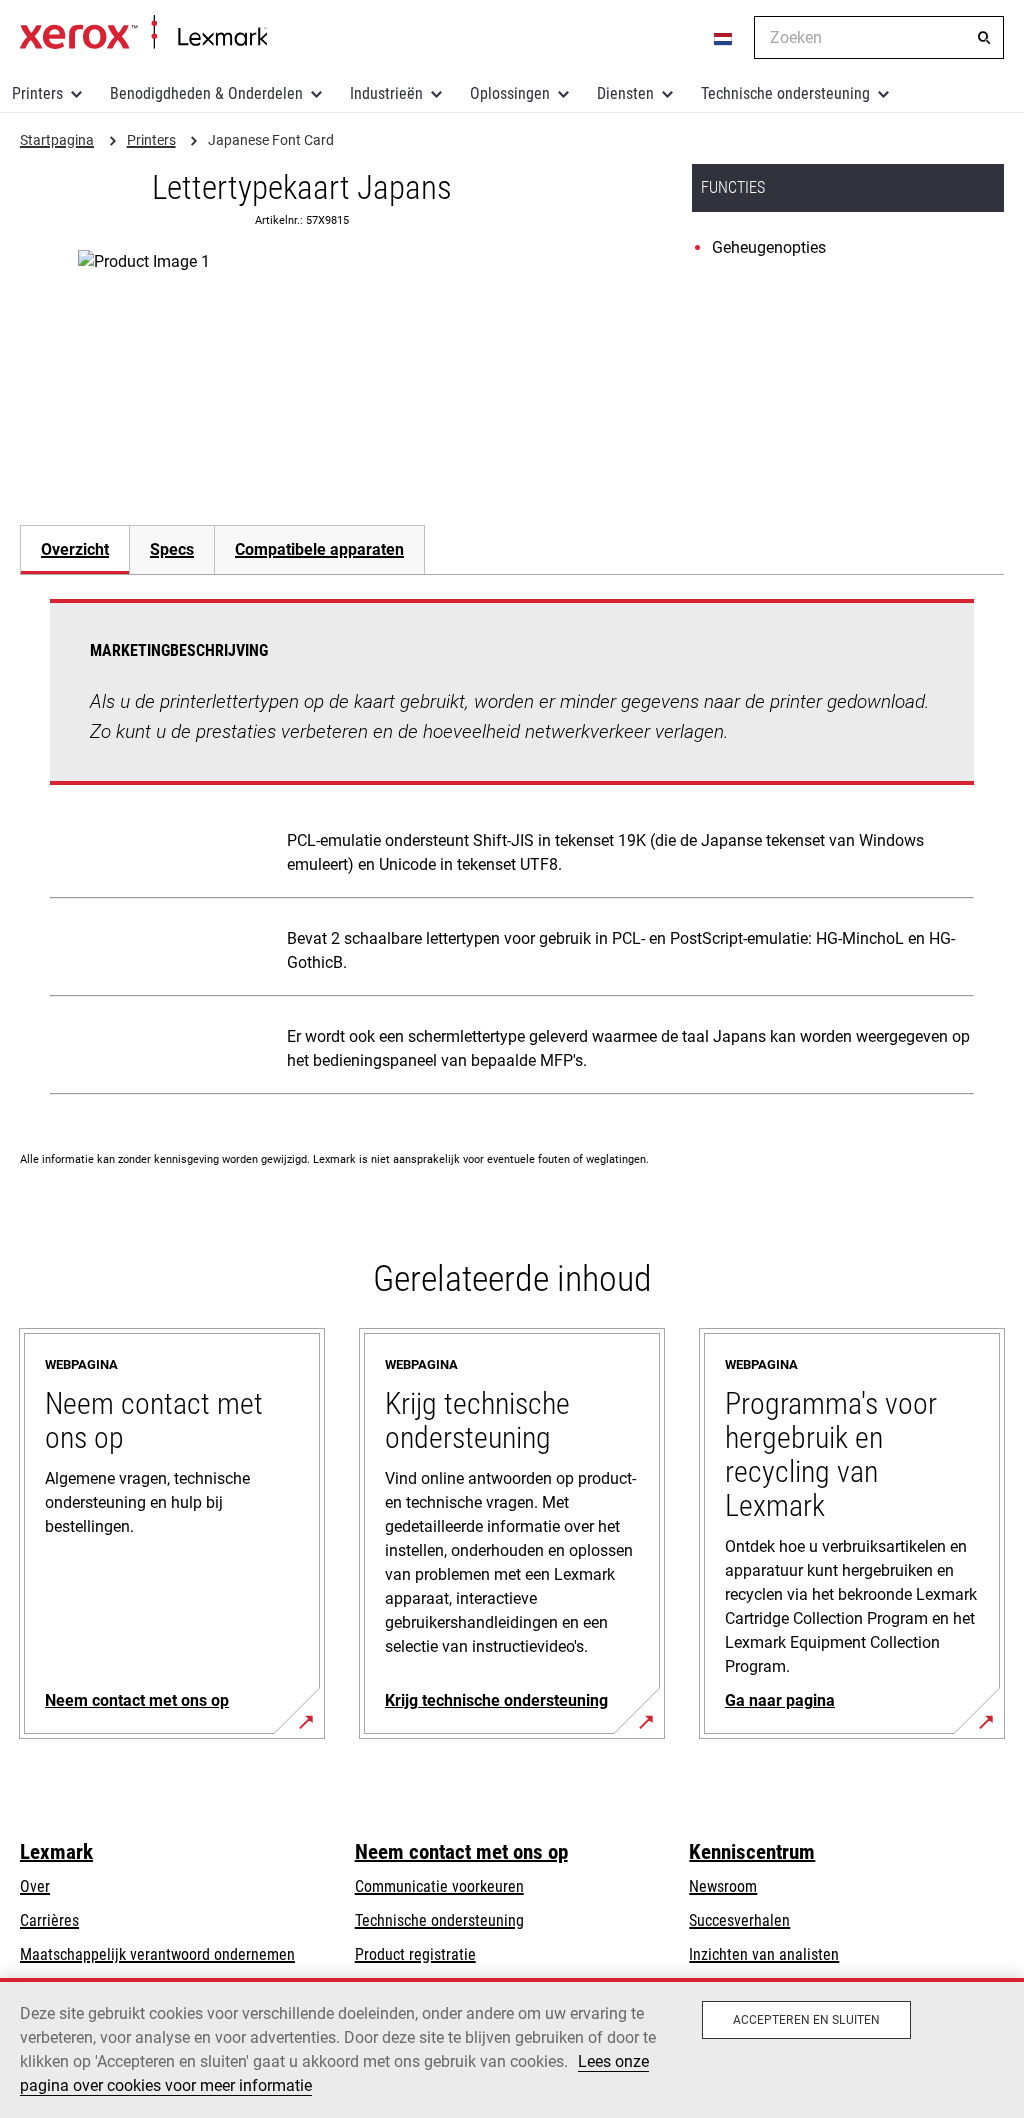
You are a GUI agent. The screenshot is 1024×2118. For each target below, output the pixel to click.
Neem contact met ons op (461, 1852)
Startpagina (143, 33)
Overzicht (75, 549)
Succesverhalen (739, 1920)
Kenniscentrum (752, 1852)
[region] (512, 2048)
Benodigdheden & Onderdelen (206, 93)
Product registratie (415, 1954)
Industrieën (386, 93)
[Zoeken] (984, 38)
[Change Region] (724, 38)
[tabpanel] (512, 851)
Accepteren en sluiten (807, 2020)
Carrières (49, 1920)
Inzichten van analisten (764, 1954)
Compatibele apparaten (319, 549)
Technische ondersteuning (785, 93)
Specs (172, 549)
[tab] (74, 549)
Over (35, 1886)
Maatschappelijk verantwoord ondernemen (157, 1954)
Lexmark (56, 1852)
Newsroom (723, 1886)
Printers (37, 93)
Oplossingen (510, 93)
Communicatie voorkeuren (439, 1886)
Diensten (625, 93)
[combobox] (879, 37)
